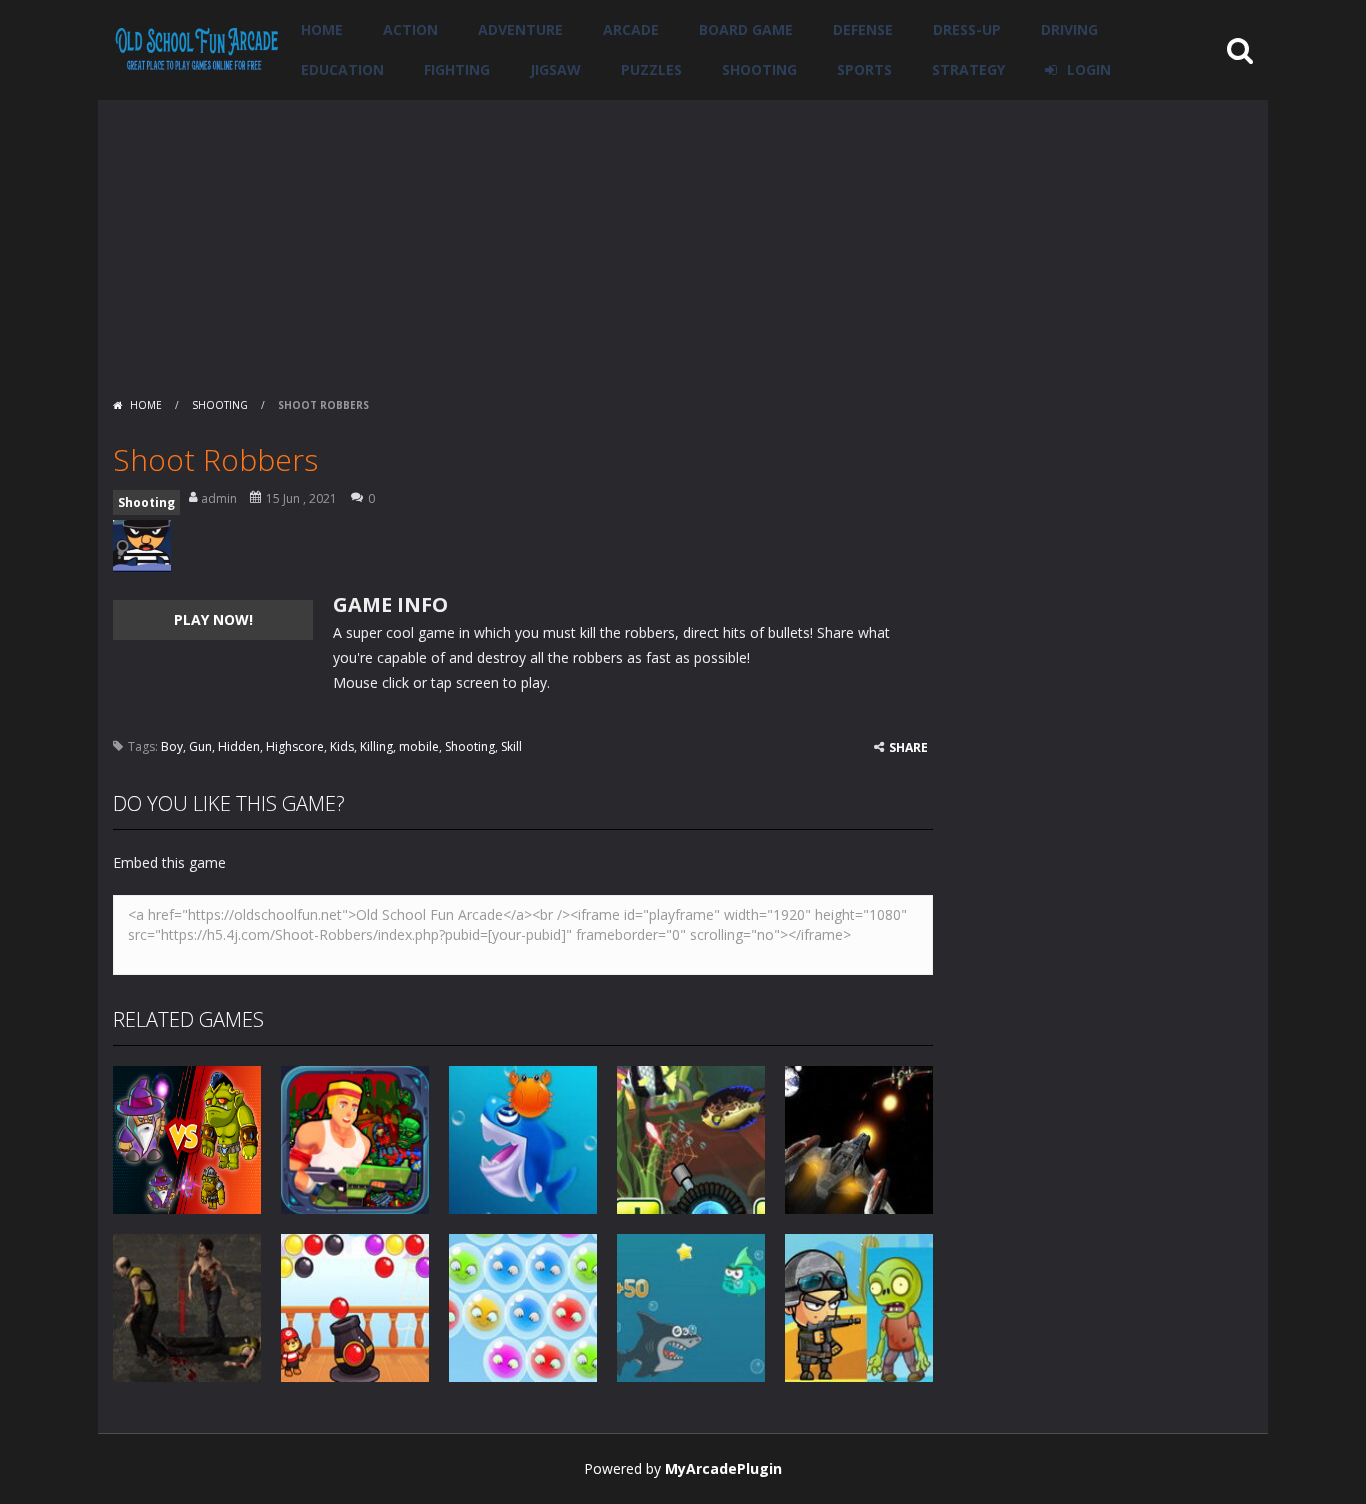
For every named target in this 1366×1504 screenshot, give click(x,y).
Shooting (759, 69)
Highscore (295, 746)
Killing (376, 746)
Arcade (631, 29)
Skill (511, 746)
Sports (864, 69)
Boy (172, 746)
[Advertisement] (683, 240)
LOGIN (1089, 69)
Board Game (746, 29)
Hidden (239, 746)
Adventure (520, 29)
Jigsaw (555, 69)
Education (342, 69)
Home (322, 29)
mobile (419, 746)
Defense (863, 29)
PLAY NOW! (213, 619)
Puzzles (651, 69)
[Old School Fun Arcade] (197, 48)
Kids (342, 746)
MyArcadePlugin (723, 1468)
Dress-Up (967, 29)
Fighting (457, 69)
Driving (1069, 29)
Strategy (968, 69)
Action (410, 29)
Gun (200, 746)
